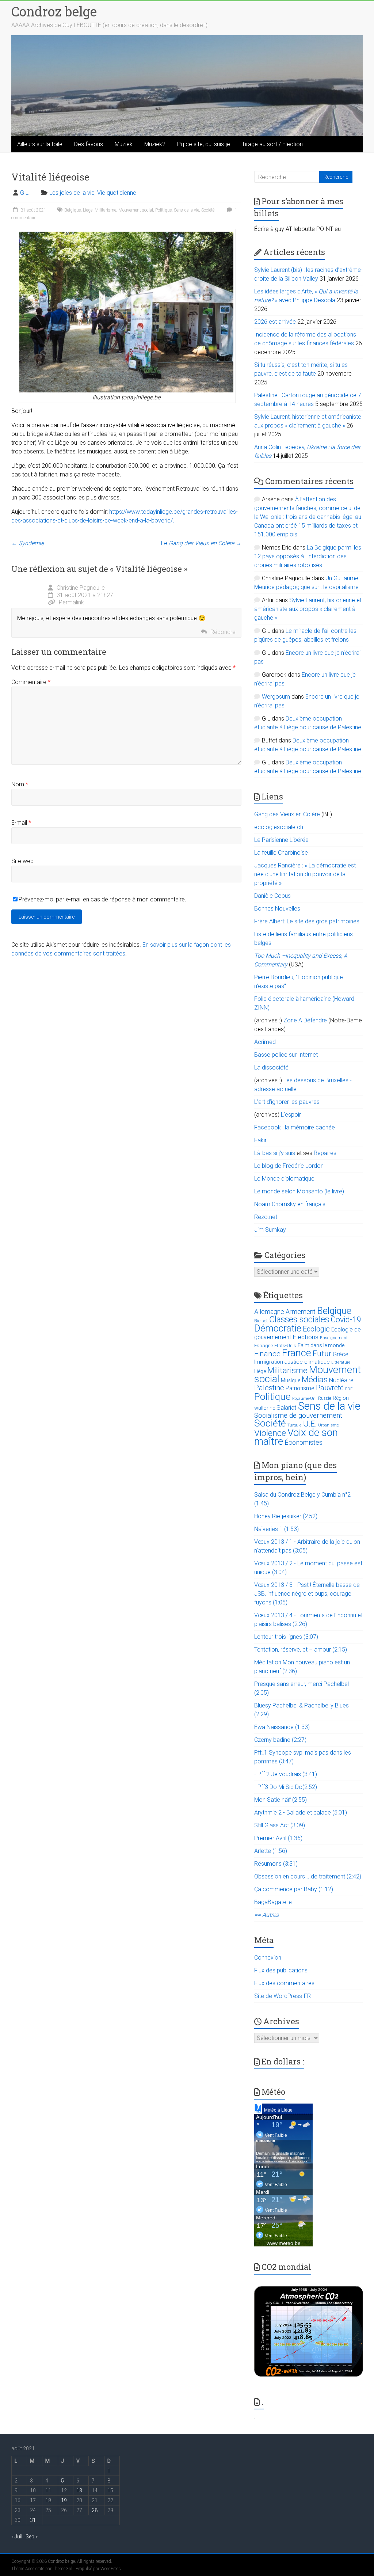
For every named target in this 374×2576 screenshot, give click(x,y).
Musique (291, 1380)
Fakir (260, 1140)
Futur (322, 1354)
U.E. (310, 1424)
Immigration (269, 1362)
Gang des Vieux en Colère (287, 814)
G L (24, 193)
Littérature (341, 1362)
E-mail (21, 823)
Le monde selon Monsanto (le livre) (299, 1191)
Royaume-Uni (304, 1399)
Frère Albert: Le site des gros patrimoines (307, 921)
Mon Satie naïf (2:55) (280, 1800)
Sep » (32, 2537)
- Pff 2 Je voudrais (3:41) (286, 1774)
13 (79, 2490)
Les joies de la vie (72, 193)
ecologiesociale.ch (279, 827)
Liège (88, 210)
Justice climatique (307, 1362)
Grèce (341, 1354)
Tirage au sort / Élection (272, 144)
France (297, 1353)
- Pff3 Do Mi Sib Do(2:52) (286, 1787)
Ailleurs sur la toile (40, 144)
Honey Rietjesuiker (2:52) (286, 1516)
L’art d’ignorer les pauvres (287, 1102)
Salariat (287, 1407)
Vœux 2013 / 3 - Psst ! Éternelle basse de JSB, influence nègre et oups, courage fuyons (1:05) (307, 1594)
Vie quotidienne (117, 193)
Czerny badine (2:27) (280, 1740)
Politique (163, 210)
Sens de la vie (186, 210)
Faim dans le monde (321, 1345)
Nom (20, 784)
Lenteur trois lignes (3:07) (286, 1637)
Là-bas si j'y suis (275, 1153)
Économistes (304, 1442)
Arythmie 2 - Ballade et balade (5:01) (301, 1813)
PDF (349, 1389)
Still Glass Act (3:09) (280, 1825)
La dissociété (271, 1067)
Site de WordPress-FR (283, 1996)
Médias (315, 1380)
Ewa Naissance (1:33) (282, 1727)
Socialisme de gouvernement (298, 1416)
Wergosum (276, 697)
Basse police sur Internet (286, 1055)
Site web (22, 861)
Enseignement (334, 1338)
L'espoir (291, 1115)
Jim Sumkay (270, 1230)
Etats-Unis (285, 1346)
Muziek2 (155, 144)
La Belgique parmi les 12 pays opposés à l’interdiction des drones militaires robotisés (308, 556)
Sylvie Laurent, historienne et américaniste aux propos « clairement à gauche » (308, 609)
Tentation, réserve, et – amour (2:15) (301, 1650)
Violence (270, 1433)
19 (64, 2500)
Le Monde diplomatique (284, 1179)
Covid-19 (346, 1320)
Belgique (72, 210)
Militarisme (105, 210)
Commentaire (31, 682)
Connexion (268, 1958)
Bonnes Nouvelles (277, 909)
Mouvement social (136, 210)
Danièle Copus (272, 896)
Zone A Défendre (306, 1020)
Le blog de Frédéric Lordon (289, 1166)
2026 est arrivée (275, 322)
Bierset (261, 1321)
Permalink (71, 602)
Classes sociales (299, 1319)
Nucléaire (341, 1380)
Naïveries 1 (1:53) (276, 1529)
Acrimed (265, 1042)
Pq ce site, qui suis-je (204, 144)
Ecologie (316, 1329)
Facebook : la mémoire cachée (295, 1127)
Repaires (325, 1153)
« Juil (17, 2537)
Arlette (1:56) (271, 1851)
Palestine (269, 1388)
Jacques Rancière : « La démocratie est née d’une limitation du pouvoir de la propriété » (305, 874)
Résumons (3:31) (276, 1864)
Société (208, 210)
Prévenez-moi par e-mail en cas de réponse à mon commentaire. (102, 899)
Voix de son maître (296, 1437)
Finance (267, 1354)
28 (95, 2510)
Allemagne (269, 1312)
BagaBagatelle (273, 1902)
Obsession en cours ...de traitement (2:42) (308, 1876)
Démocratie (278, 1328)
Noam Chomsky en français (290, 1204)
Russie (325, 1398)
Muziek (124, 144)
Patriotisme (300, 1388)
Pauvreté (330, 1388)
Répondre (223, 632)
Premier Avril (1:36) (278, 1838)
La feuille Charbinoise (281, 853)
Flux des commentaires (284, 1983)
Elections (306, 1337)
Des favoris (89, 144)
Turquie (295, 1425)
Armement (301, 1312)
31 (33, 2520)
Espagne (264, 1346)
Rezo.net (266, 1217)
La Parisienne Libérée (281, 840)
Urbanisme (329, 1425)
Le (201, 543)
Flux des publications (281, 1970)
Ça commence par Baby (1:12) (294, 1889)
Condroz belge (54, 11)
